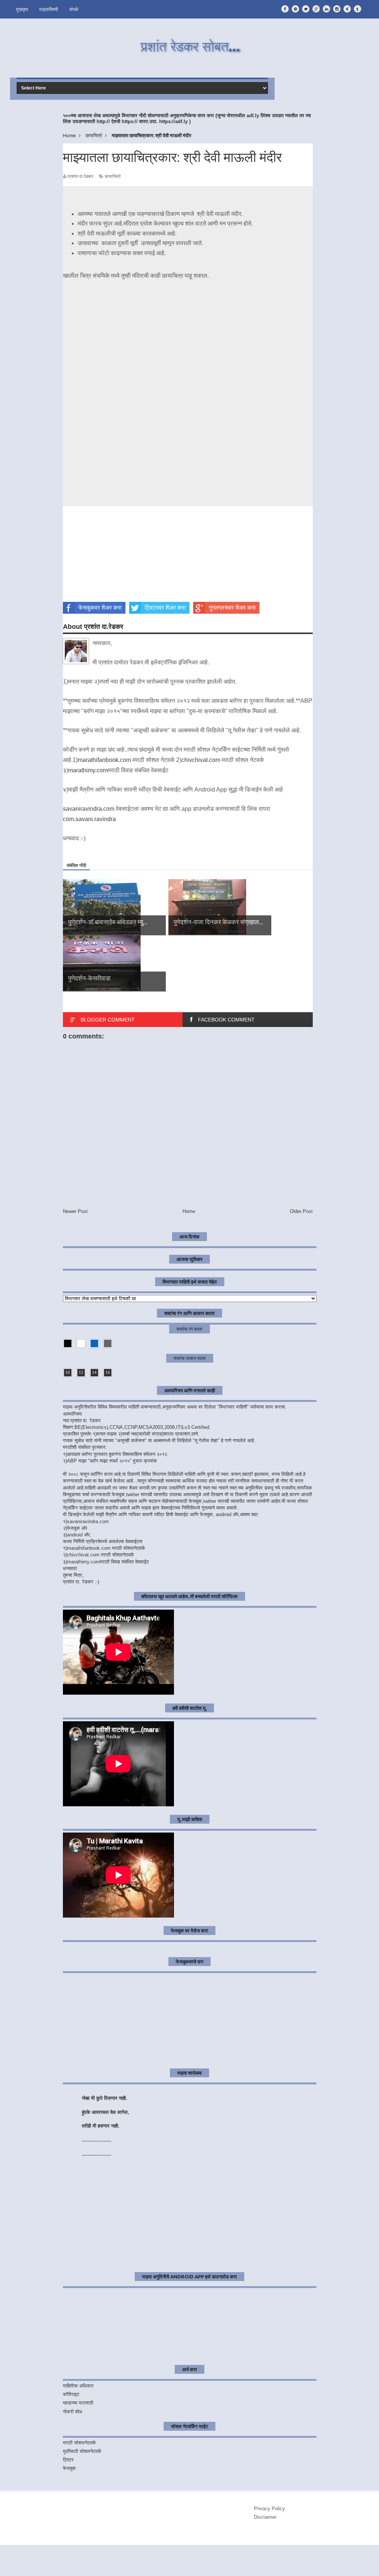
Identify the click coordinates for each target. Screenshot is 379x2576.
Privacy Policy (269, 2509)
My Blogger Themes (119, 2565)
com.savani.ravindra (89, 819)
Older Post (301, 1211)
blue (94, 1343)
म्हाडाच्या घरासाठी (78, 2403)
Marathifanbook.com (82, 2570)
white (81, 1343)
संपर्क (74, 9)
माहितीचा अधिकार (78, 2386)
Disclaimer (265, 2517)
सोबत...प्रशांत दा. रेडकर (78, 2559)
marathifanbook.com (104, 760)
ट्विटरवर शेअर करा (165, 608)
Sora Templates (64, 2565)
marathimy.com (88, 770)
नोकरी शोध (73, 2412)
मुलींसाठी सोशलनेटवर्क (82, 2451)
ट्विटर (68, 2460)
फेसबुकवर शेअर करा (100, 608)
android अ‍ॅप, (79, 1535)
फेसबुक (69, 2468)
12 (81, 1372)
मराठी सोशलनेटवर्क (79, 2443)
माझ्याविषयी (49, 9)
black (68, 1343)
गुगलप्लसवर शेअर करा (232, 608)
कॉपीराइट (71, 2394)
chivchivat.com (201, 760)
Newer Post (75, 1211)
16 (108, 1372)
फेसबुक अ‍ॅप (77, 1528)
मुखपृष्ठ (22, 9)
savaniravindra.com (89, 809)
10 (68, 1372)
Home (189, 1211)
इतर (359, 2558)
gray (108, 1343)
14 (94, 1372)
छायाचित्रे (113, 176)
